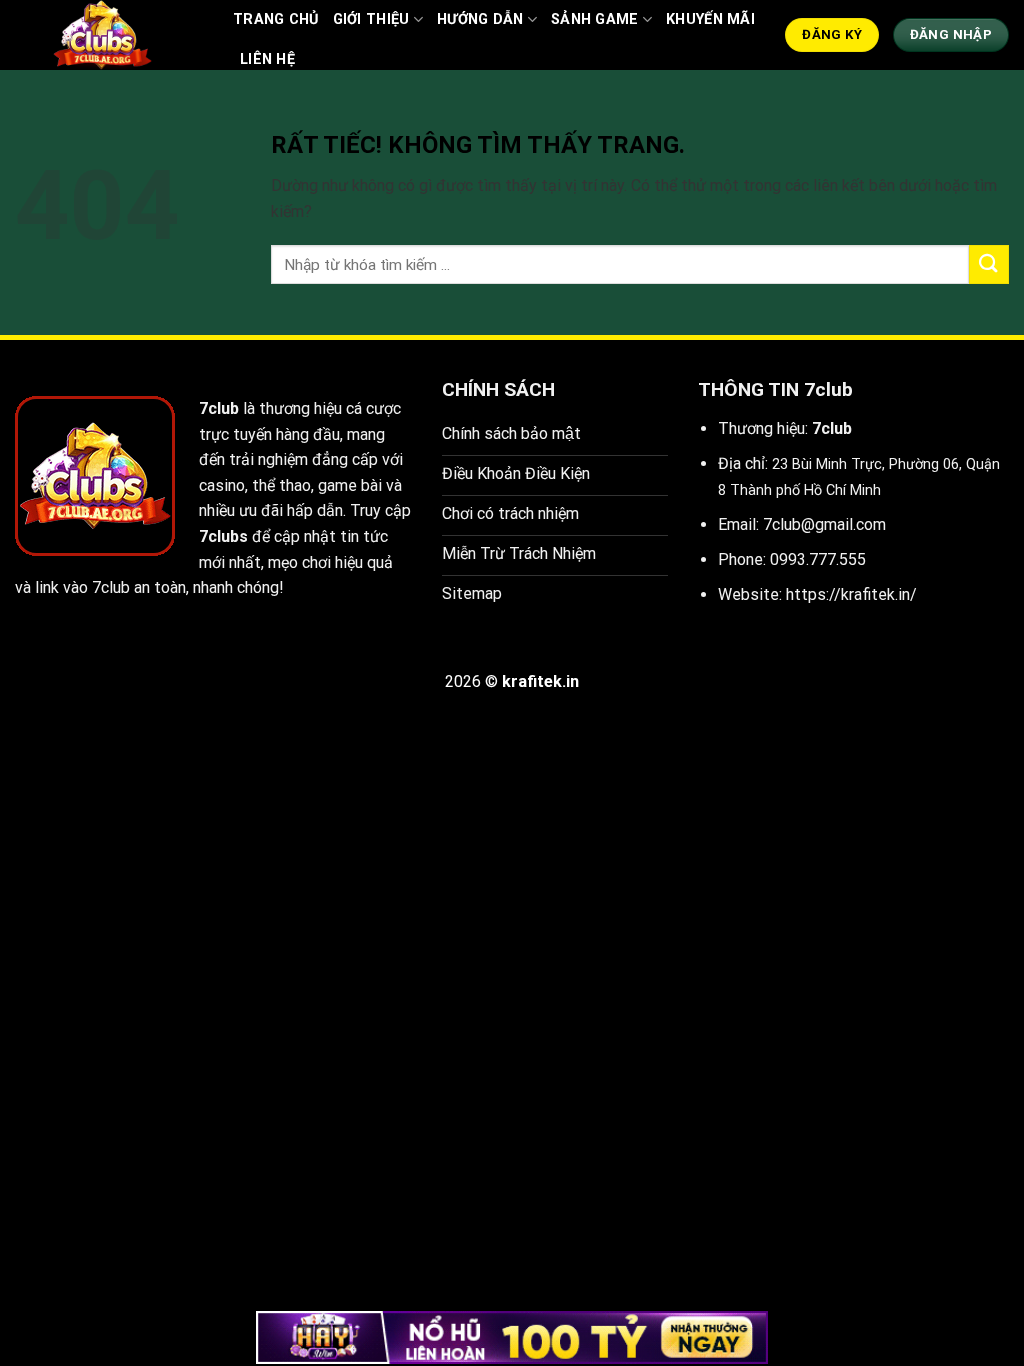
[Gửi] (989, 264)
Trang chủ (276, 19)
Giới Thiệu (371, 19)
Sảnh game (595, 19)
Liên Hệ (267, 59)
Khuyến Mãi (710, 19)
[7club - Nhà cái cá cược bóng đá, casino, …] (109, 35)
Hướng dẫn (480, 19)
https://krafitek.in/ (851, 594)
